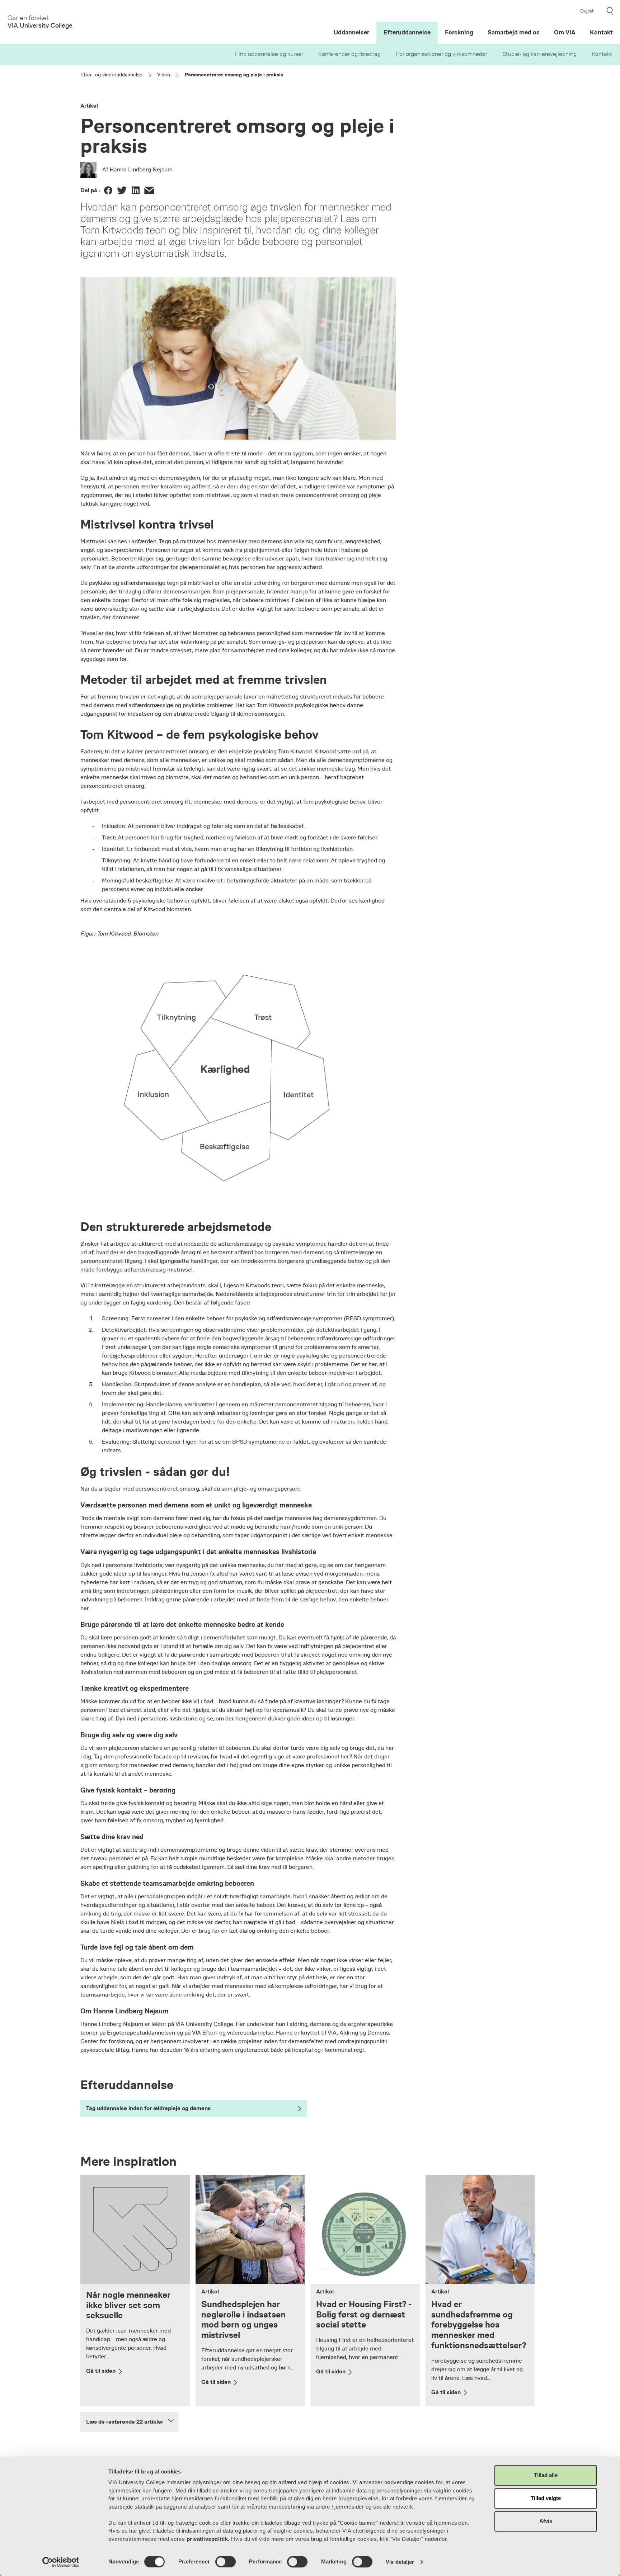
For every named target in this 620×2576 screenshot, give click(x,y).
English (587, 11)
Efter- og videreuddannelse (111, 75)
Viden (164, 75)
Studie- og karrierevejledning (539, 54)
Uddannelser (351, 32)
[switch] (226, 2562)
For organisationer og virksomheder (441, 54)
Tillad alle (546, 2475)
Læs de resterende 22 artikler (125, 2422)
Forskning (459, 32)
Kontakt (602, 54)
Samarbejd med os (514, 32)
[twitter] (122, 190)
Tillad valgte (546, 2498)
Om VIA (565, 32)
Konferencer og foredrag (349, 54)
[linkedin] (136, 190)
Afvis (546, 2521)
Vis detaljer (400, 2562)
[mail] (149, 190)
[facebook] (108, 190)
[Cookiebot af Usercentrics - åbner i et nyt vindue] (61, 2562)
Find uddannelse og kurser (269, 54)
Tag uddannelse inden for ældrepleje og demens (148, 2108)
